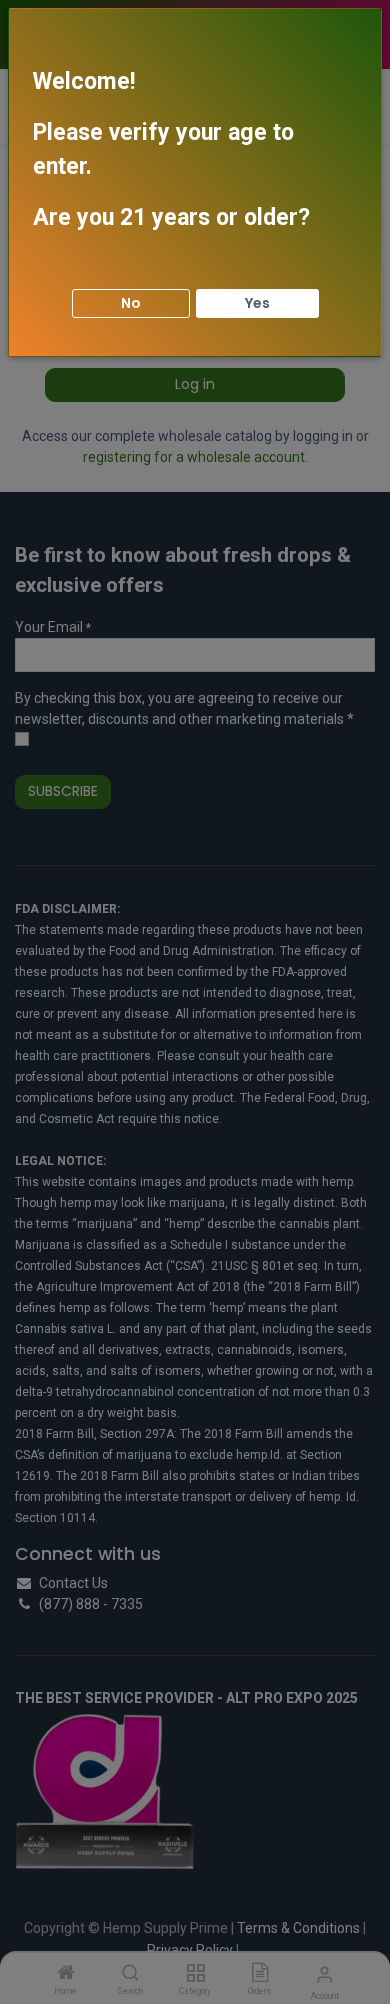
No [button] (131, 303)
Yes (257, 303)
